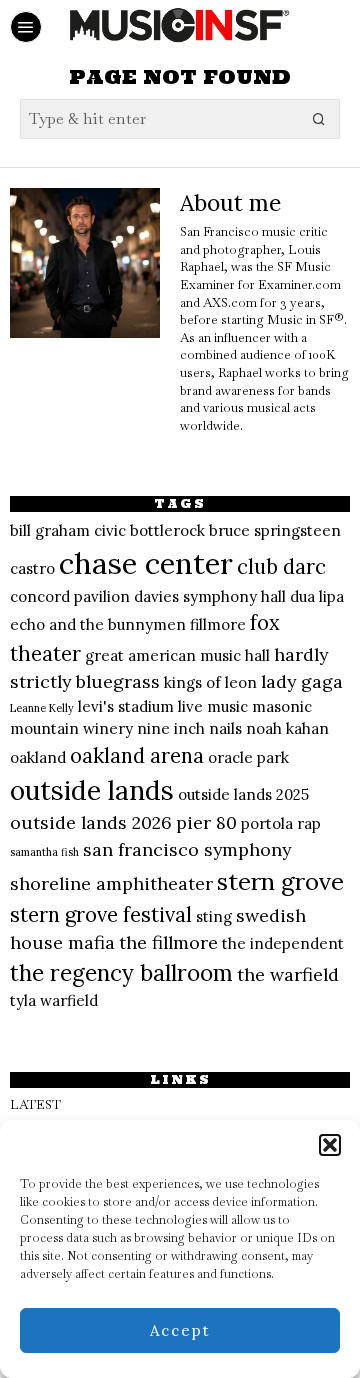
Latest (35, 1104)
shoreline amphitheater (111, 883)
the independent (283, 943)
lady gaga (302, 681)
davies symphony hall (210, 596)
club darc (281, 567)
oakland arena (137, 756)
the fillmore (168, 942)
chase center (146, 563)
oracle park (248, 757)
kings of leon (210, 682)
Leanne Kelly (42, 708)
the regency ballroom (121, 973)
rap (309, 823)
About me (230, 202)
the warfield (288, 974)
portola (267, 823)
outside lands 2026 (91, 822)
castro (32, 568)
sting (214, 916)
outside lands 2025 (243, 794)
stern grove (280, 881)
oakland (38, 757)
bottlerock (167, 530)
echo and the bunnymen (98, 624)
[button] (330, 1145)
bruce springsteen (275, 530)
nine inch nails (189, 728)
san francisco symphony (187, 849)
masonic (282, 706)
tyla (23, 1000)
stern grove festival (101, 915)
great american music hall (177, 655)
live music (213, 706)
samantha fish (44, 852)
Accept (180, 1330)
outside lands (92, 790)
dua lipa (317, 596)
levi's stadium (126, 706)
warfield (69, 1000)
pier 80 (206, 822)
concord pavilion (70, 596)
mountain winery (71, 728)
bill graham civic (68, 530)
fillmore (218, 624)
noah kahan (287, 728)
